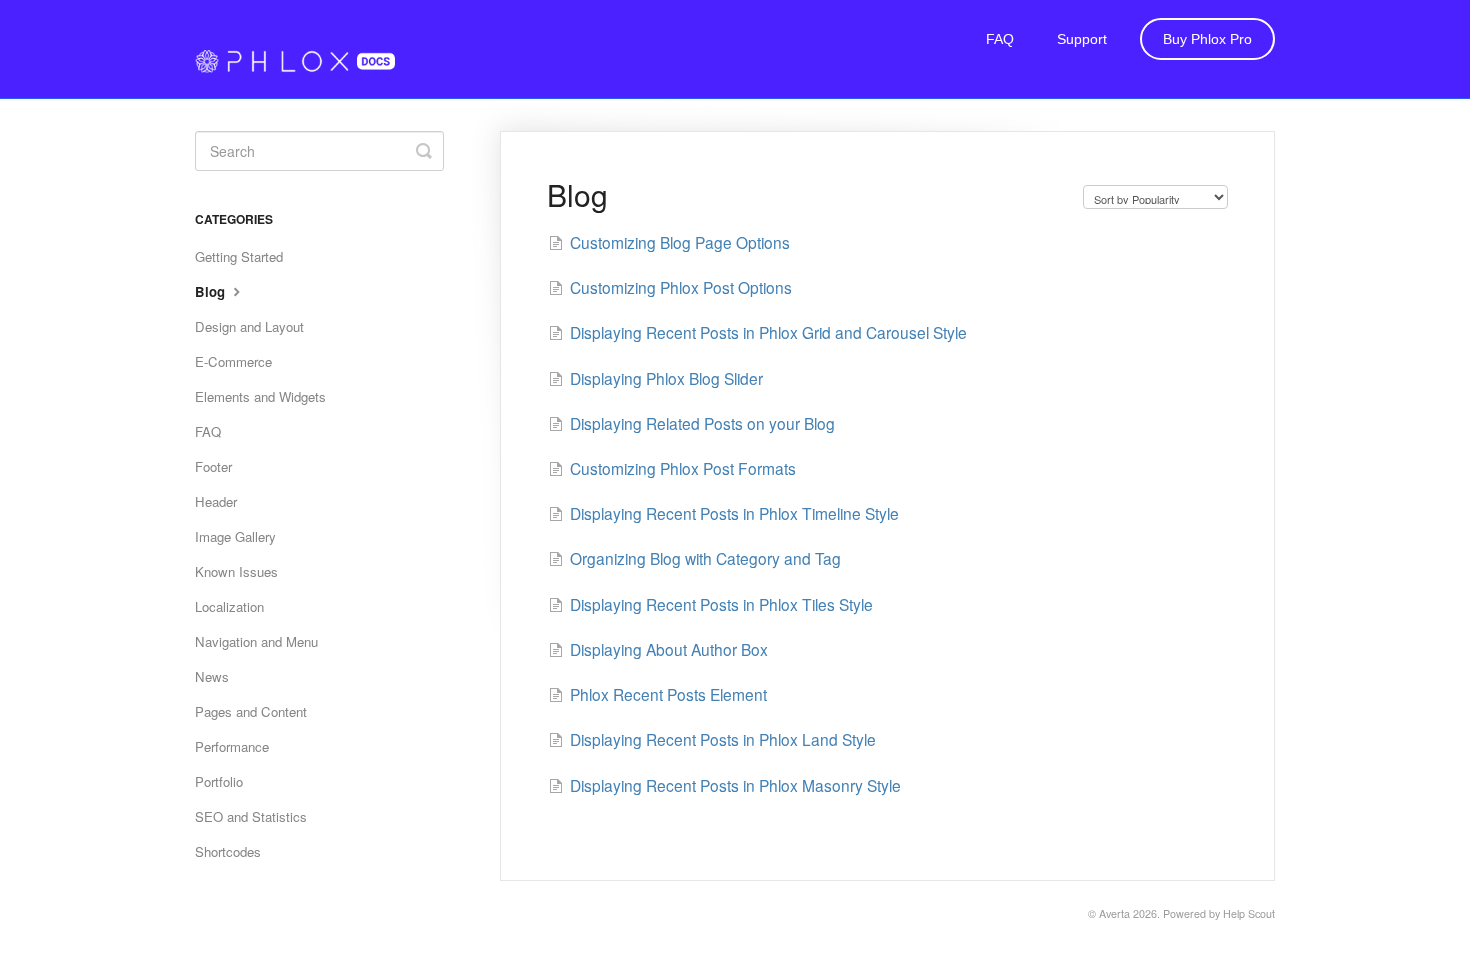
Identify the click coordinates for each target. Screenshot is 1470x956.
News (212, 676)
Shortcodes (228, 851)
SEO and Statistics (251, 816)
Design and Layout (249, 326)
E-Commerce (233, 361)
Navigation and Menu (256, 641)
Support (1082, 39)
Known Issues (236, 571)
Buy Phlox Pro (1207, 39)
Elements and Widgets (260, 396)
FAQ (1000, 39)
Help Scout (1249, 913)
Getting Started (239, 256)
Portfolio (219, 781)
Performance (232, 746)
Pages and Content (251, 711)
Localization (229, 606)
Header (216, 501)
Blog (212, 291)
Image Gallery (235, 536)
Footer (213, 466)
